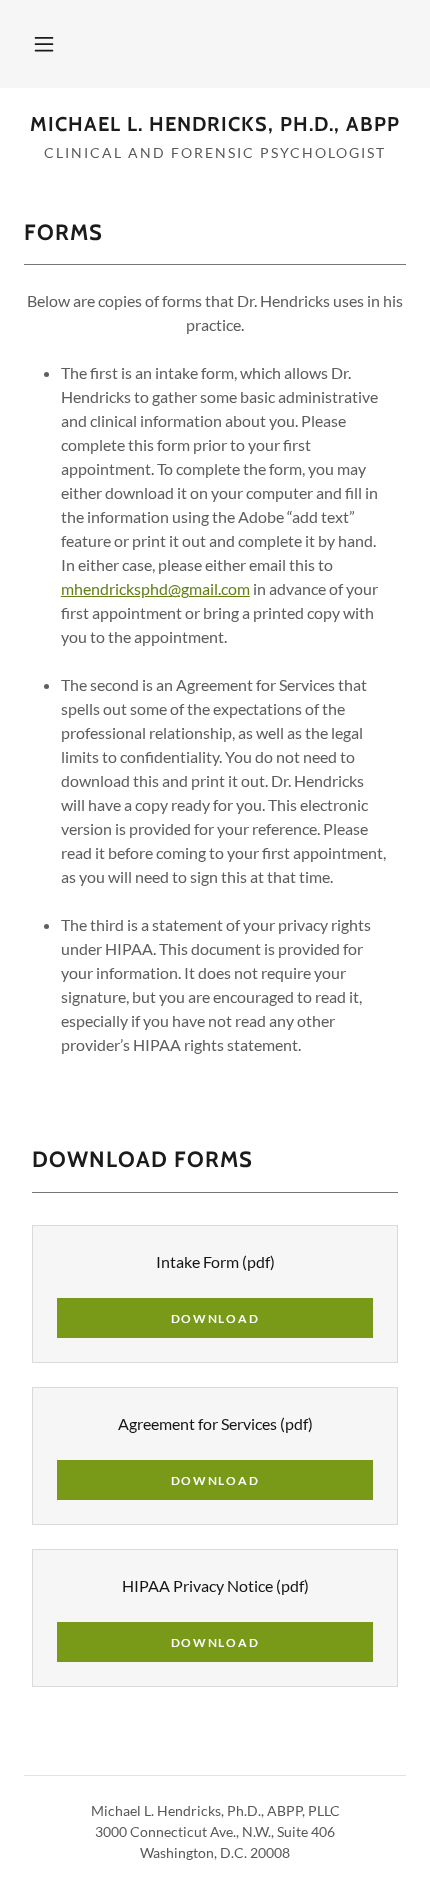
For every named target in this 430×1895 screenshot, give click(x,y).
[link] (215, 124)
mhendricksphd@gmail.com (155, 588)
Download (215, 1318)
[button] (44, 44)
